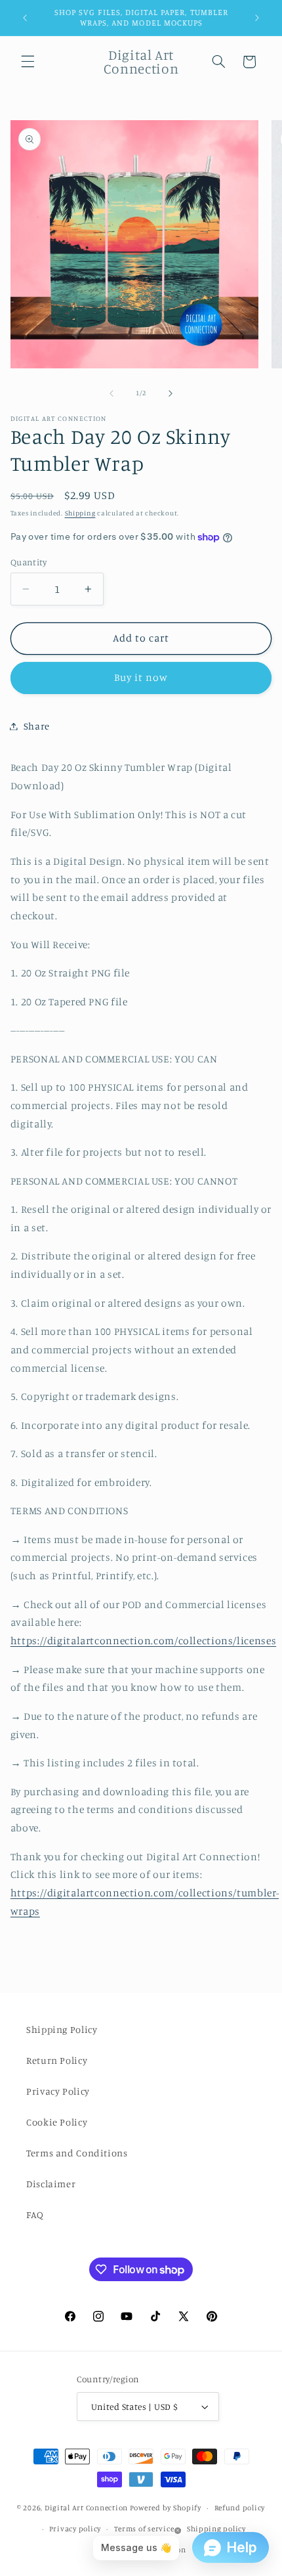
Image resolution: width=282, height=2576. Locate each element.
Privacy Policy (58, 2091)
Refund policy (240, 2508)
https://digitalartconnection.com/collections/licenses (143, 1641)
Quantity (29, 562)
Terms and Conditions (77, 2153)
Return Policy (57, 2060)
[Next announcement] (257, 18)
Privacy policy (75, 2529)
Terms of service (144, 2529)
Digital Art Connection (86, 2508)
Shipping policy (216, 2529)
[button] (28, 62)
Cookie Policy (57, 2122)
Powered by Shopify (166, 2508)
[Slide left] (111, 393)
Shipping (80, 513)
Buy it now (141, 677)
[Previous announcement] (25, 18)
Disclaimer (51, 2184)
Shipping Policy (62, 2029)
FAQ (35, 2215)
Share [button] (37, 726)
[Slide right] (171, 393)
